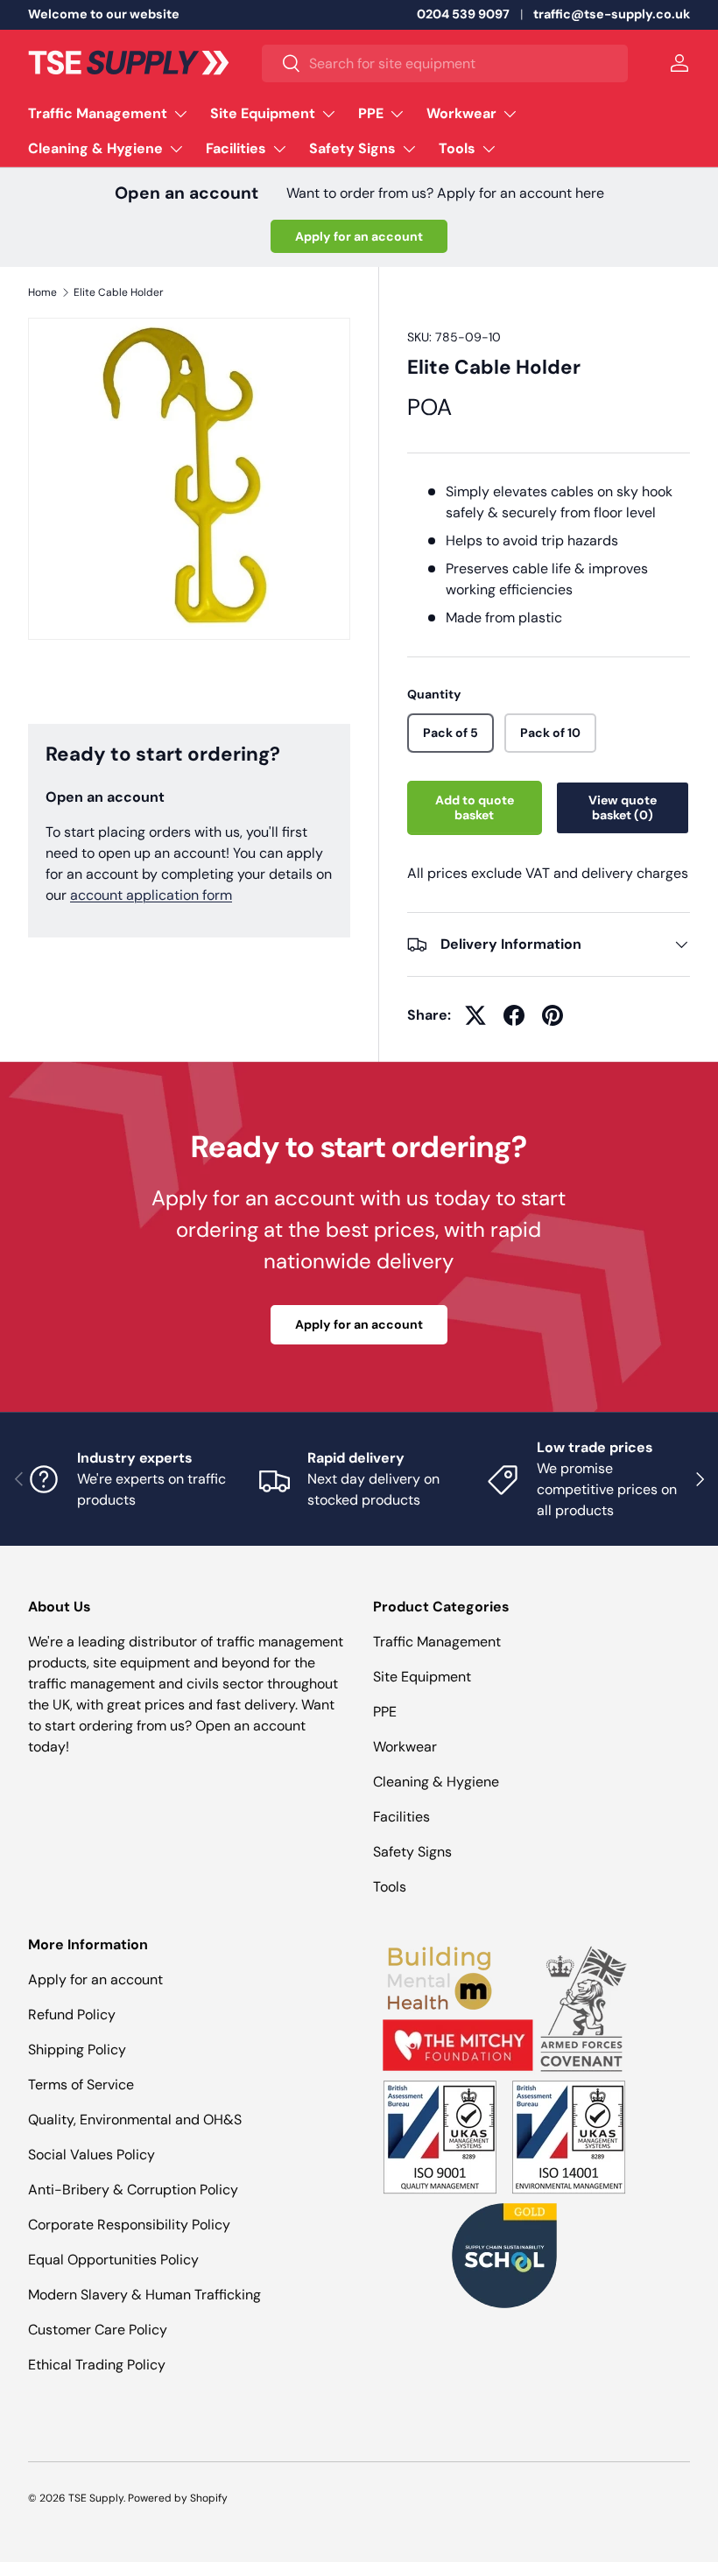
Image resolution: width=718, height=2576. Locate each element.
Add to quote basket (475, 807)
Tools (390, 1887)
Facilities (401, 1817)
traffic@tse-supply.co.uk (612, 14)
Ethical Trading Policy (97, 2365)
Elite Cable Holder (119, 292)
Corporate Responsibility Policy (129, 2225)
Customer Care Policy (98, 2330)
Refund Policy (72, 2014)
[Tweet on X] (475, 1015)
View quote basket (623, 807)
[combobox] (445, 63)
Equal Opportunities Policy (113, 2260)
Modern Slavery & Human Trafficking (144, 2295)
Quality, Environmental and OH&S (135, 2120)
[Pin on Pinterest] (553, 1015)
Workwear (405, 1747)
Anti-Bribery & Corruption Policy (133, 2190)
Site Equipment (422, 1677)
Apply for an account (359, 236)
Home (42, 292)
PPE (385, 1712)
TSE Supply (96, 2498)
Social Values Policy (92, 2155)
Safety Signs (412, 1852)
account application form (151, 895)
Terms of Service (81, 2085)
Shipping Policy (77, 2050)
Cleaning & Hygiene (436, 1782)
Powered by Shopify (178, 2498)
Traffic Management (437, 1642)
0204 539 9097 (463, 14)
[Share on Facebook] (514, 1015)
